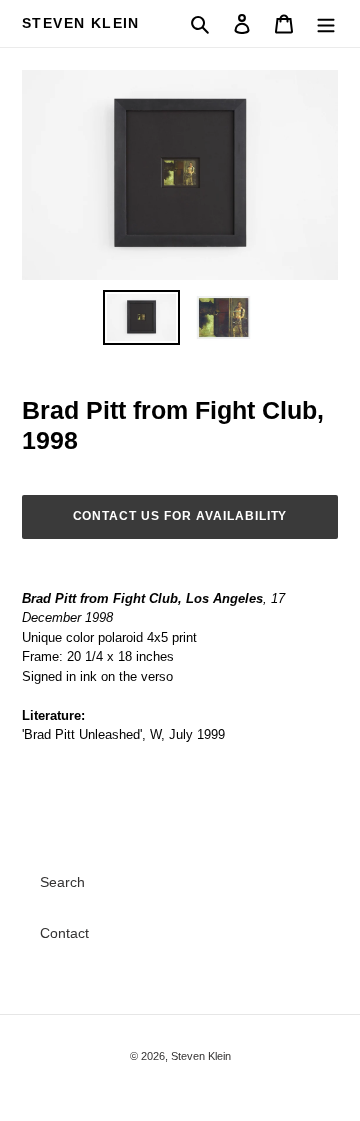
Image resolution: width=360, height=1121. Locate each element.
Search (62, 882)
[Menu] (326, 23)
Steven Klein (81, 23)
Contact (64, 933)
